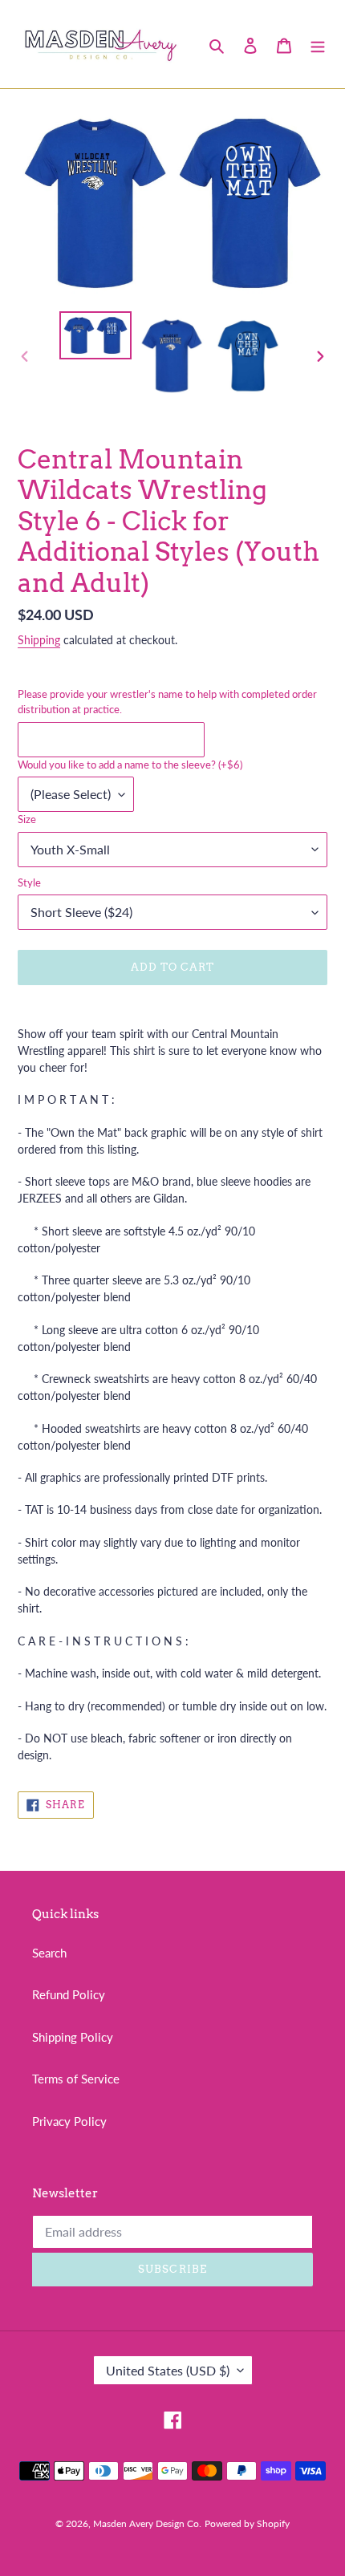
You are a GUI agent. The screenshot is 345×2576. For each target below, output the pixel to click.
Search (49, 1953)
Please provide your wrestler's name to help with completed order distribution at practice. (167, 702)
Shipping (39, 640)
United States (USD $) (168, 2370)
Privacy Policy (69, 2121)
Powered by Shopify (247, 2523)
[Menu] (318, 44)
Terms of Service (76, 2079)
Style (29, 882)
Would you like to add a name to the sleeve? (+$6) (130, 765)
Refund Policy (69, 1994)
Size (27, 819)
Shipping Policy (73, 2037)
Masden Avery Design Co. (147, 2523)
